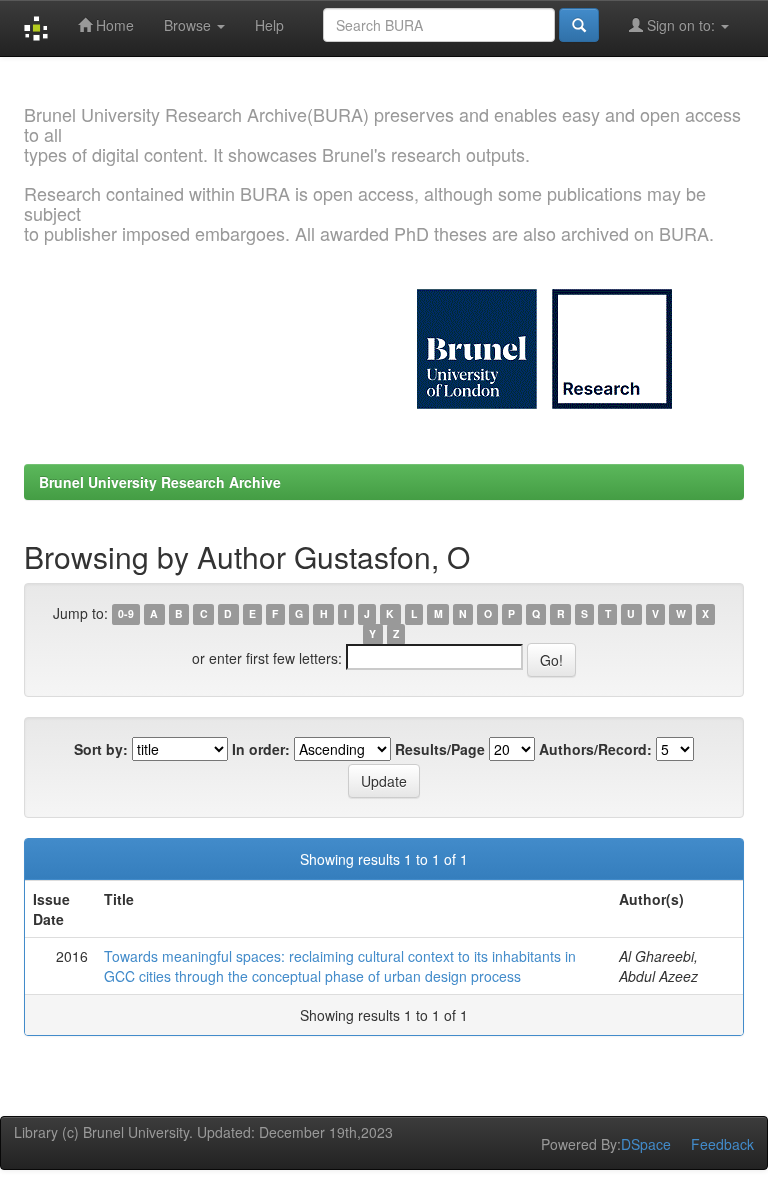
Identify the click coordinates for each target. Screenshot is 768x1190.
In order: (261, 749)
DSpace (646, 1144)
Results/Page (440, 749)
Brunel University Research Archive (160, 482)
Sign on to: (681, 25)
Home (113, 25)
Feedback (722, 1144)
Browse (189, 25)
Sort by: (101, 749)
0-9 (126, 614)
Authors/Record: (595, 749)
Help (269, 25)
